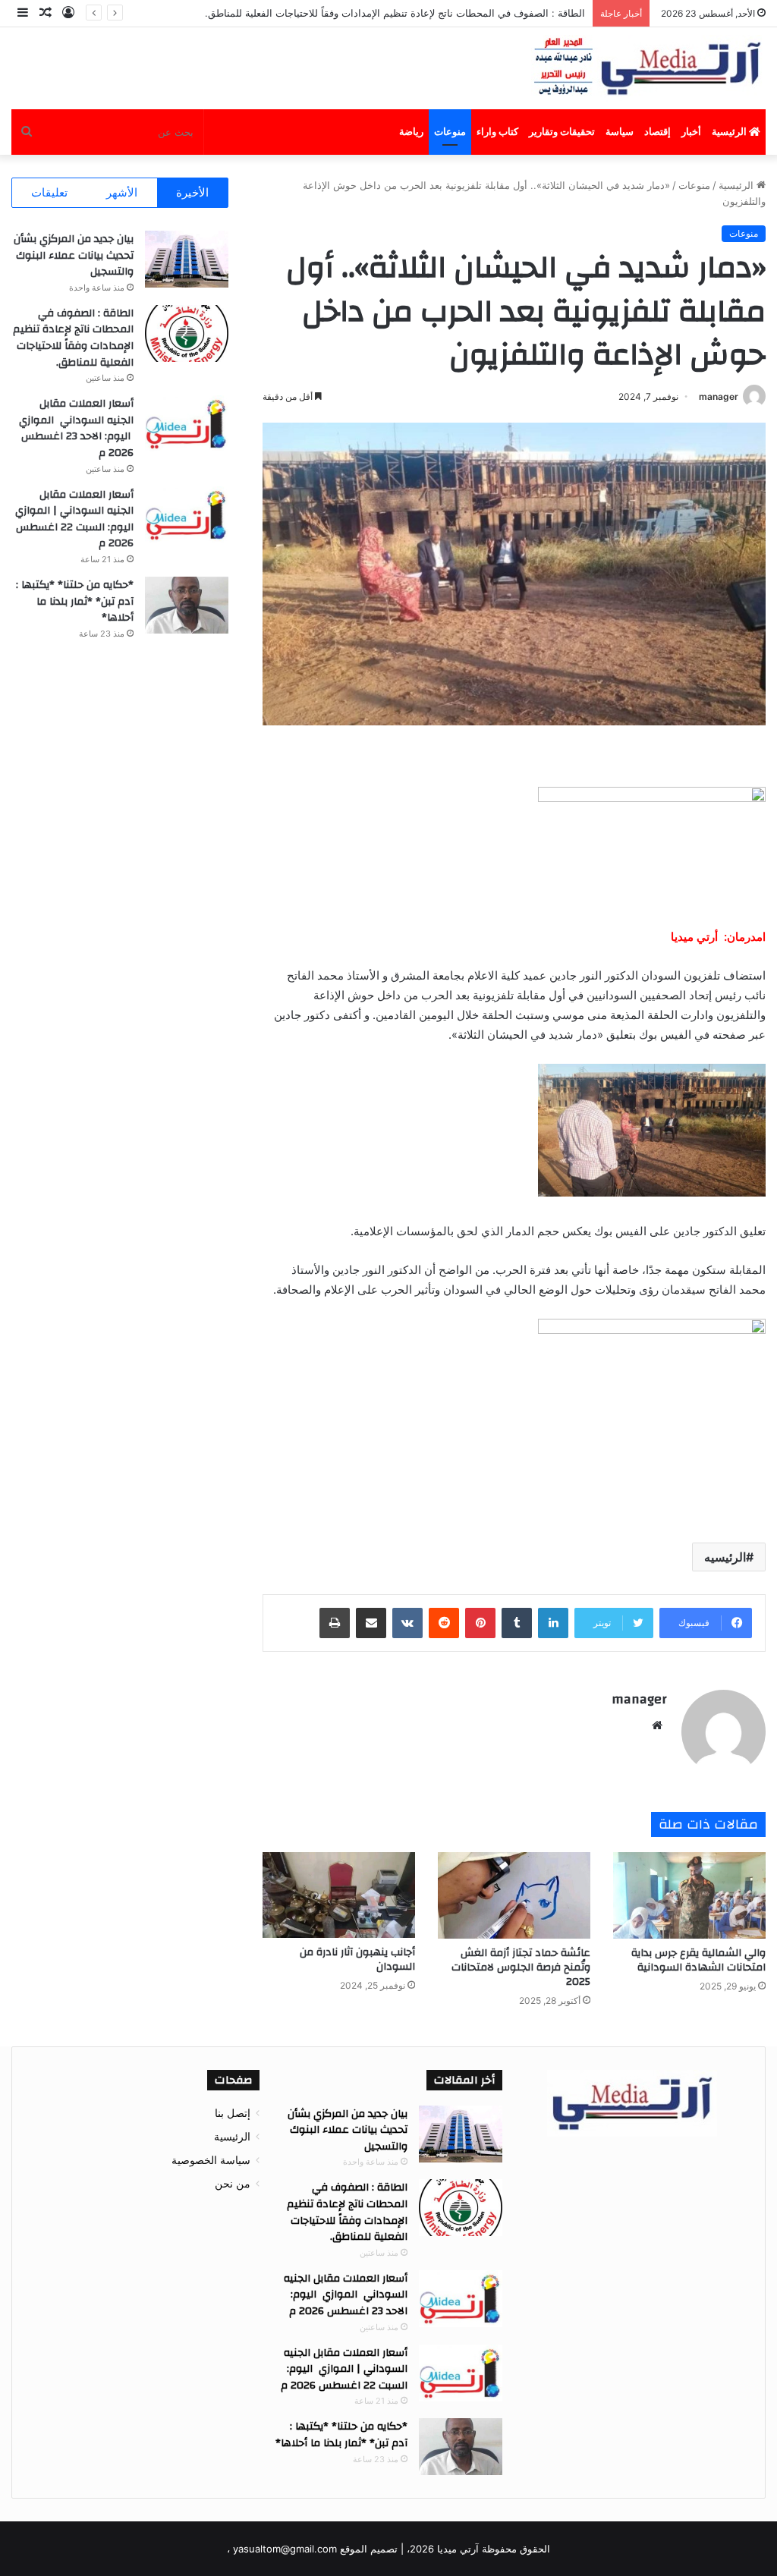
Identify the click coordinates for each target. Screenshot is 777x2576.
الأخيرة (192, 192)
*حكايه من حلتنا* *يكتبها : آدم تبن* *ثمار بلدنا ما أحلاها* (75, 601)
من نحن (233, 2184)
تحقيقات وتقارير (562, 132)
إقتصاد (657, 132)
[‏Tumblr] (517, 1623)
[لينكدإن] (553, 1623)
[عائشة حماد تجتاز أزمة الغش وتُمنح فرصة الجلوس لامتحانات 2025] (514, 1895)
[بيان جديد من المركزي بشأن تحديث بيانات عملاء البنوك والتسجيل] (187, 259)
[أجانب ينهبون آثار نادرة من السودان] (339, 1895)
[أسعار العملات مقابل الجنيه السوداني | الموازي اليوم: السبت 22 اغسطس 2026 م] (187, 515)
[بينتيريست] (480, 1623)
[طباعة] (335, 1623)
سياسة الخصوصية (211, 2160)
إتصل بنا (233, 2113)
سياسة (620, 132)
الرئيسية (730, 132)
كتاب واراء (497, 132)
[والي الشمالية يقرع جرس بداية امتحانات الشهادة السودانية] (689, 1895)
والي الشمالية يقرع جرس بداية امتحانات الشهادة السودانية (698, 1960)
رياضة (411, 132)
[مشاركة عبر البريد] (371, 1623)
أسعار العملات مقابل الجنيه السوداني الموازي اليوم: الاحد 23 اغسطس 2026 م (76, 428)
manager (719, 396)
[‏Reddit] (444, 1623)
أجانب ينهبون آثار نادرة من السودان (357, 1960)
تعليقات (49, 192)
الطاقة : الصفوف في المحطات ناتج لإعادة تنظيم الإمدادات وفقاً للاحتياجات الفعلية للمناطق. (73, 338)
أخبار (691, 132)
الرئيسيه (725, 1557)
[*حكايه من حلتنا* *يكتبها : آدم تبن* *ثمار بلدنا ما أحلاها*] (187, 605)
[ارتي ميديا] (648, 68)
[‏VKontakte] (407, 1623)
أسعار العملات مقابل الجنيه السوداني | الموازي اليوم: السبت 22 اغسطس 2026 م (73, 519)
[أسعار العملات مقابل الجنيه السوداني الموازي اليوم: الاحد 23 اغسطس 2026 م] (187, 424)
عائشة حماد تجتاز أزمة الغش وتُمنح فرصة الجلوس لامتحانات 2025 (521, 1967)
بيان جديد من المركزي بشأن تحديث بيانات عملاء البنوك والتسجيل (74, 255)
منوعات (450, 132)
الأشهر (122, 192)
